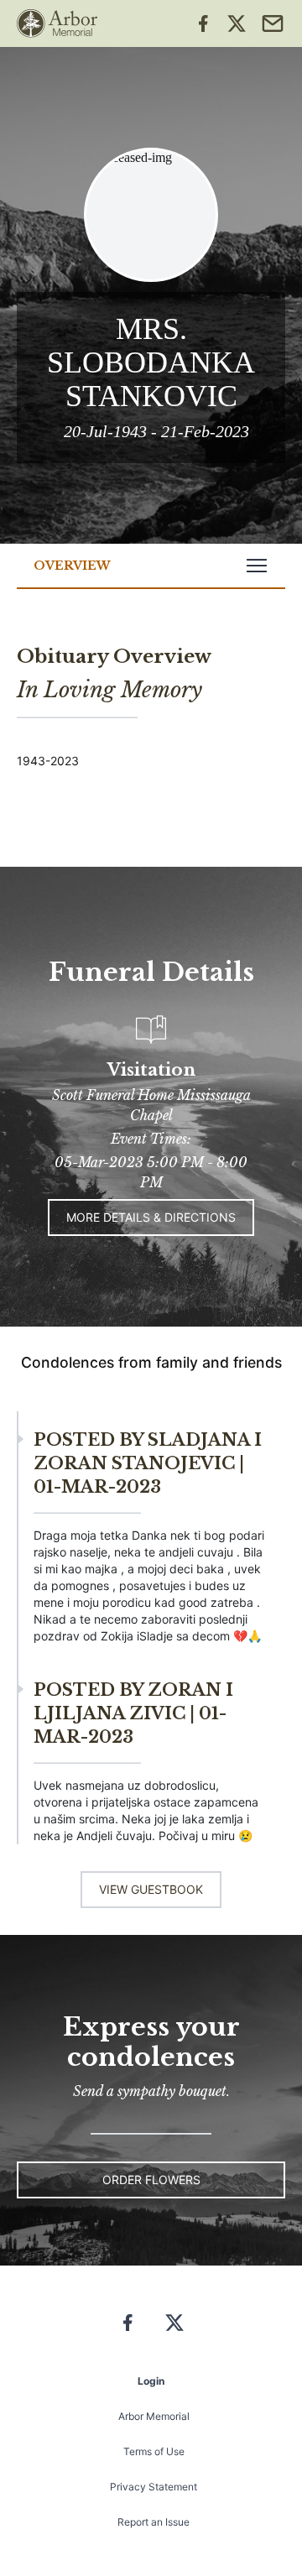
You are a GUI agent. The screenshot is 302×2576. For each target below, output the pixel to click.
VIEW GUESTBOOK (151, 1889)
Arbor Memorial (154, 2416)
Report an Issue (154, 2522)
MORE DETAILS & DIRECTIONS (151, 1217)
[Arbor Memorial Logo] (57, 23)
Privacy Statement (154, 2487)
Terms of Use (154, 2451)
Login (151, 2381)
